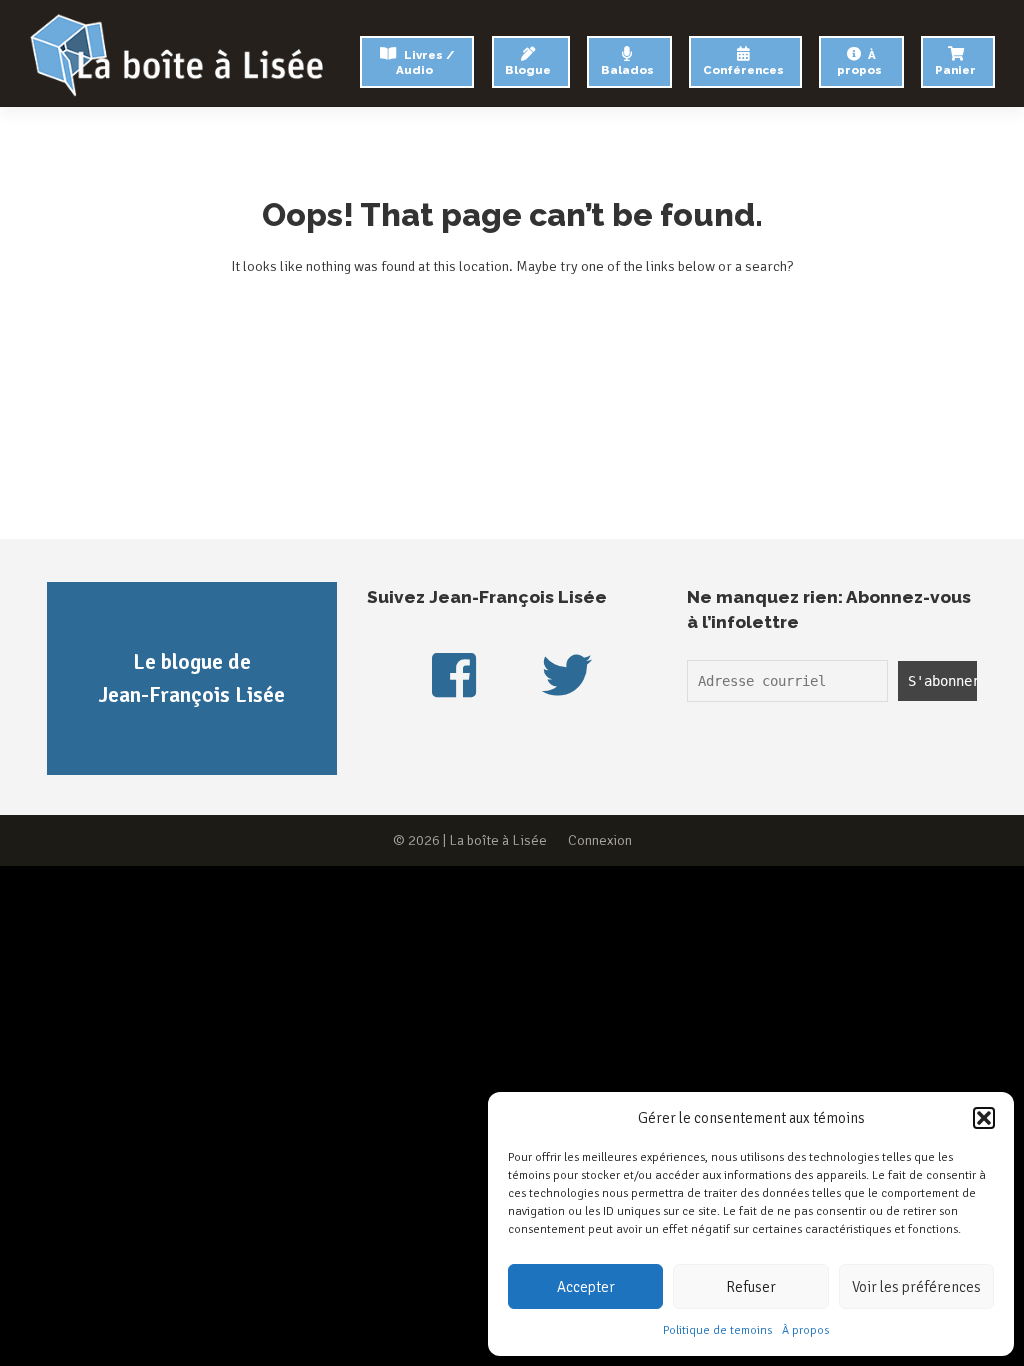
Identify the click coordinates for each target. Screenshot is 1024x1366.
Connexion (600, 840)
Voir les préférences (916, 1287)
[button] (984, 1118)
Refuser (751, 1287)
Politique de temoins (717, 1330)
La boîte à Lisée (498, 840)
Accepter (586, 1287)
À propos (805, 1330)
